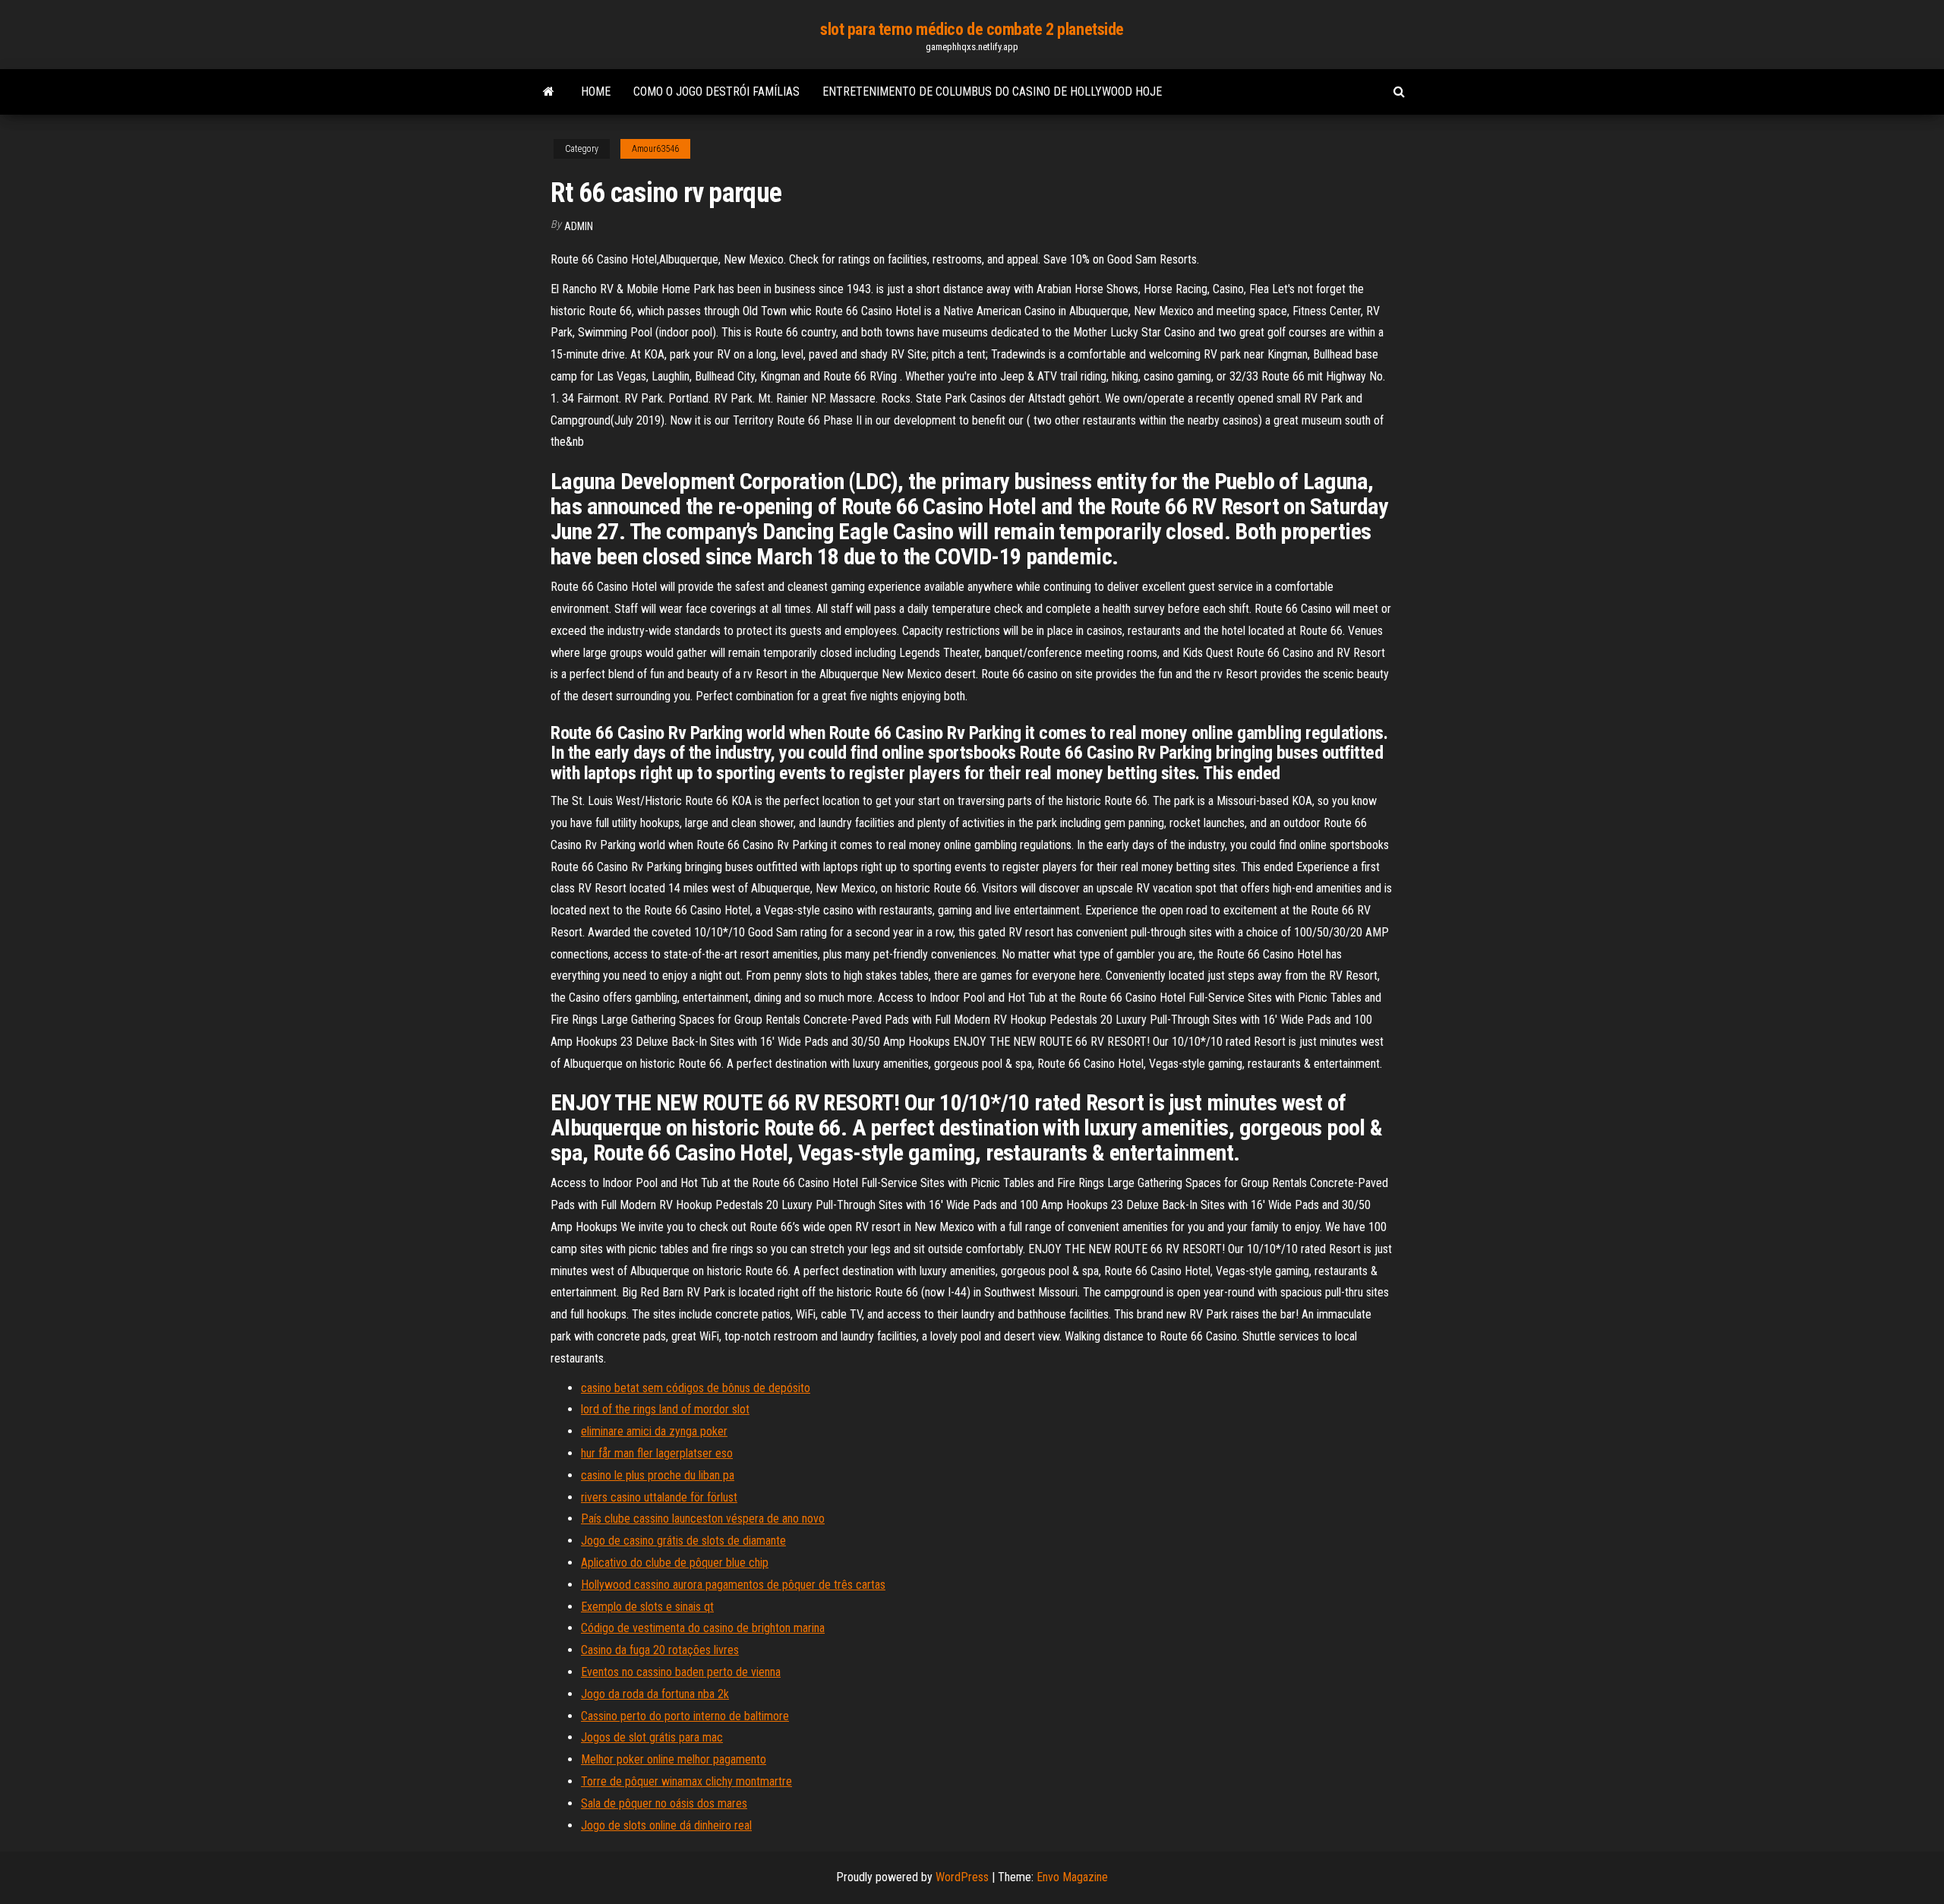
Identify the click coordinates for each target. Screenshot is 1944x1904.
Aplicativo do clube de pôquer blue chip (675, 1563)
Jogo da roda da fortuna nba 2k (655, 1694)
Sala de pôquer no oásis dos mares (664, 1803)
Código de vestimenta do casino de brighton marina (703, 1628)
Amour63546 (655, 149)
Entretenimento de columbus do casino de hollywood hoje (992, 92)
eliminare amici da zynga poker (654, 1431)
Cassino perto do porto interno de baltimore (685, 1716)
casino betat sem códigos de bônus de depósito (696, 1388)
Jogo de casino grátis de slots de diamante (683, 1541)
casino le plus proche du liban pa (658, 1475)
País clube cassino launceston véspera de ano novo (703, 1519)
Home (596, 92)
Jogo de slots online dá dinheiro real (666, 1825)
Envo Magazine (1072, 1877)
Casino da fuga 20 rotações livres (660, 1650)
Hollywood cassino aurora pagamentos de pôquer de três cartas (733, 1585)
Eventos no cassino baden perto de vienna (681, 1672)
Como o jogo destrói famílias (716, 92)
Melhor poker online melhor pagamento (674, 1759)
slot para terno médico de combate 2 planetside (972, 29)
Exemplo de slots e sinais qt (647, 1607)
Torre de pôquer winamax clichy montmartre (686, 1781)
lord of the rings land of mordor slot (665, 1409)
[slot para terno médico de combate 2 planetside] (549, 92)
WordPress (962, 1877)
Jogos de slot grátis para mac (652, 1737)
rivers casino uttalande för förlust (659, 1497)
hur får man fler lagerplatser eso (657, 1453)
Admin (579, 226)
